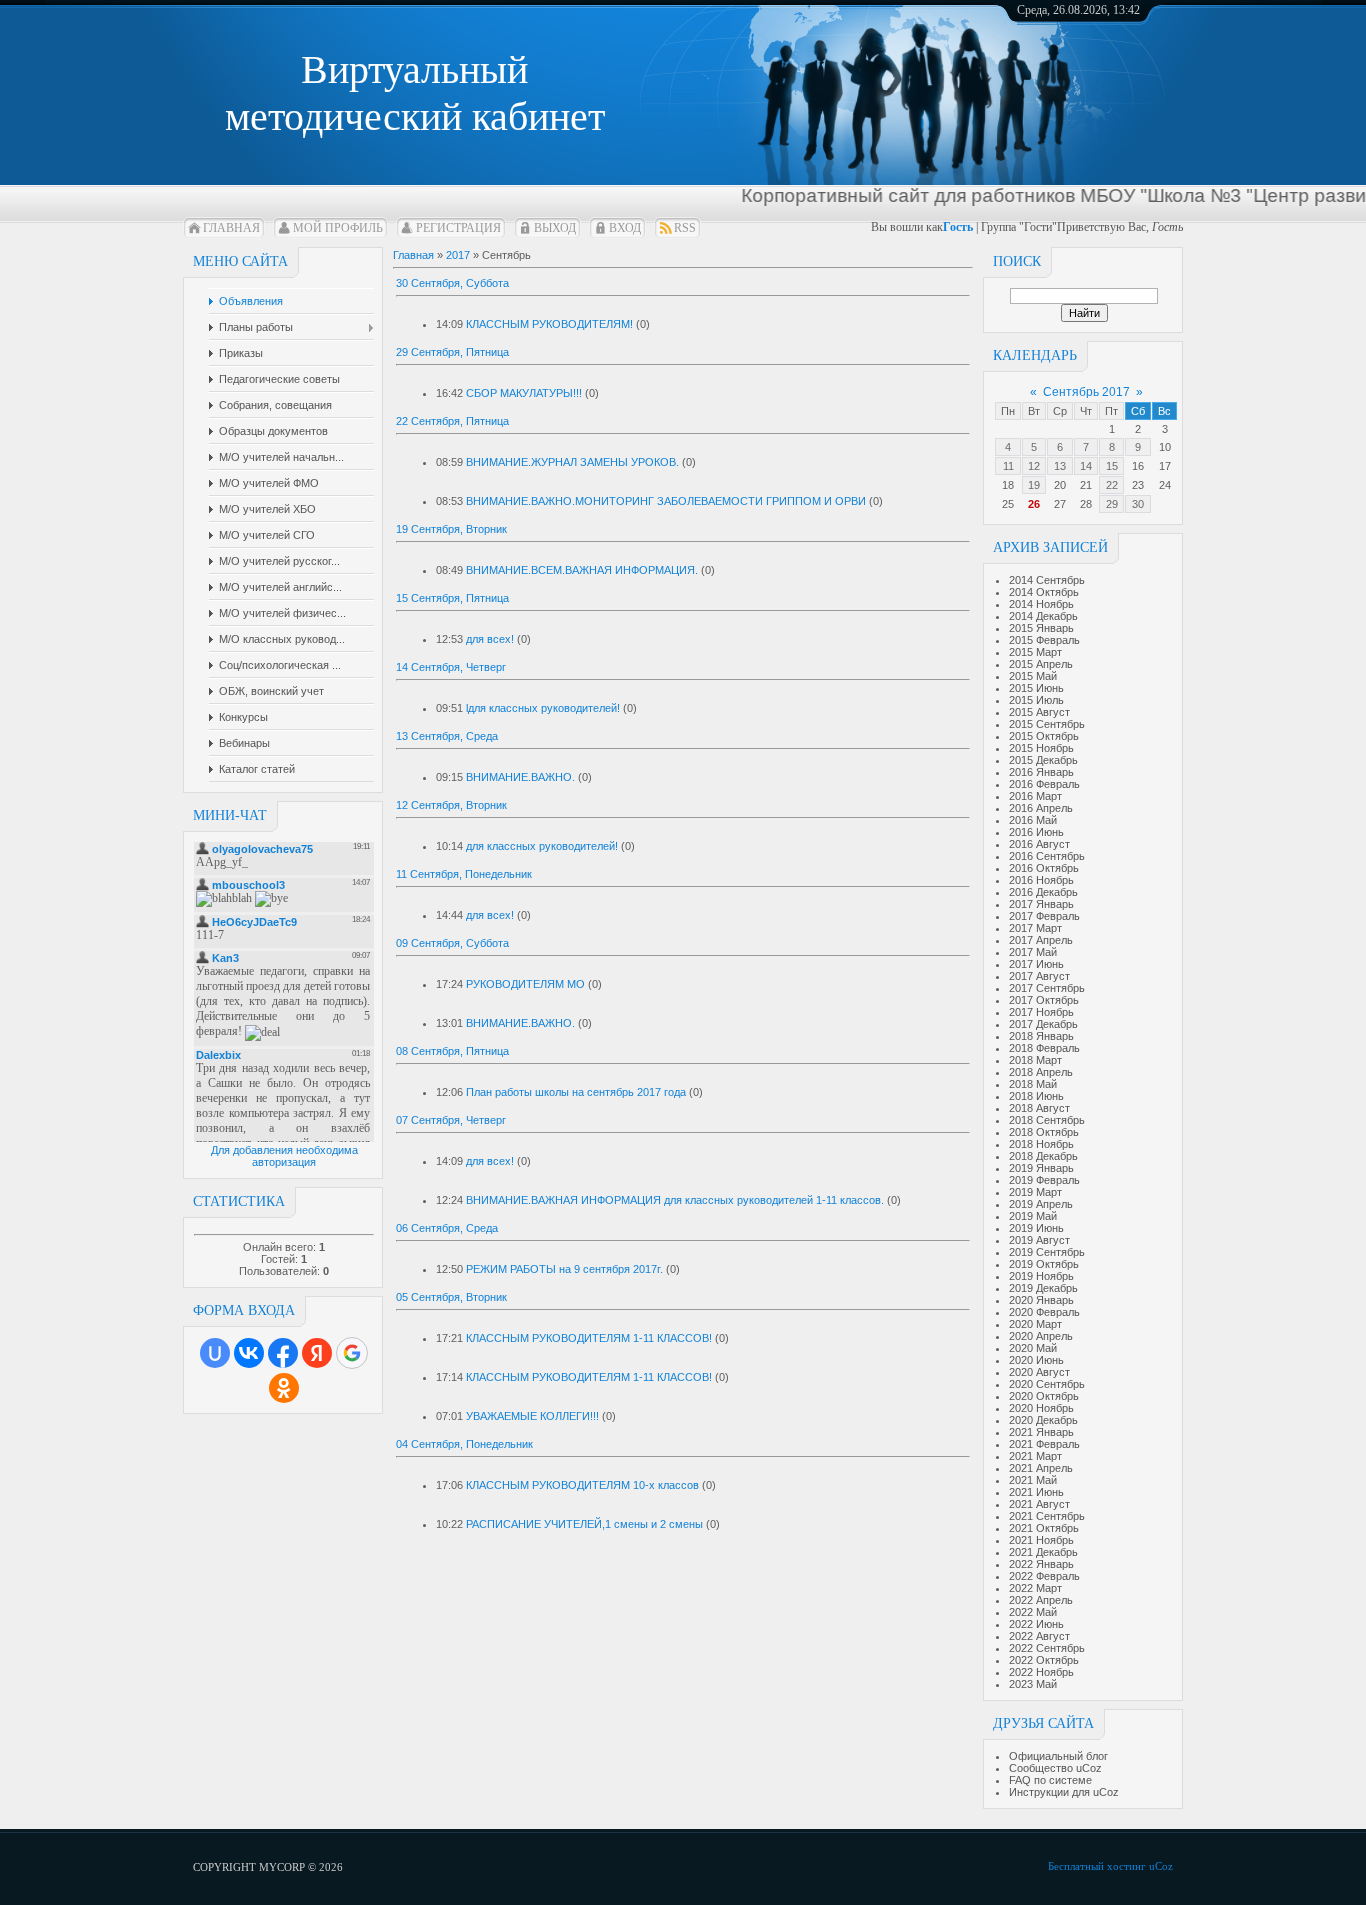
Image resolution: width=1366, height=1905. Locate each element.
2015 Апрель (1041, 664)
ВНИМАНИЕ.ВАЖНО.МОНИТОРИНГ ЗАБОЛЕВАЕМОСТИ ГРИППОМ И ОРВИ (666, 501)
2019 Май (1033, 1216)
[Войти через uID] (215, 1353)
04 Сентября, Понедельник (464, 1444)
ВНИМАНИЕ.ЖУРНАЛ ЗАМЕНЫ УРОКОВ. (572, 462)
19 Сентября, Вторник (451, 529)
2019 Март (1035, 1192)
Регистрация (458, 228)
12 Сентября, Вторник (451, 805)
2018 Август (1039, 1108)
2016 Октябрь (1044, 868)
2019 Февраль (1044, 1180)
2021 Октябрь (1044, 1528)
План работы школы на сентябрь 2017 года (576, 1092)
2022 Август (1039, 1636)
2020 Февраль (1044, 1312)
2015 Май (1033, 676)
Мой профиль (338, 228)
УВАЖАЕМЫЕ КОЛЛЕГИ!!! (532, 1416)
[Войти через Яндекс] (317, 1353)
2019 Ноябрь (1041, 1276)
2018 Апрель (1041, 1072)
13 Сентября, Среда (447, 736)
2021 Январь (1041, 1432)
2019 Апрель (1041, 1204)
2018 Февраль (1044, 1048)
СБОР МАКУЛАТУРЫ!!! (524, 393)
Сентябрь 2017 (1086, 392)
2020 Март (1035, 1324)
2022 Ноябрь (1041, 1672)
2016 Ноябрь (1041, 880)
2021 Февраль (1044, 1444)
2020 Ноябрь (1041, 1408)
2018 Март (1035, 1060)
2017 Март (1035, 928)
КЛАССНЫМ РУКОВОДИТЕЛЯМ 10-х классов (582, 1485)
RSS (685, 228)
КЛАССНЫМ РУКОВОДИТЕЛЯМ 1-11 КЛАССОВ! (589, 1338)
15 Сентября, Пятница (452, 598)
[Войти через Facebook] (283, 1353)
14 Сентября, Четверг (451, 667)
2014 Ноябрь (1041, 604)
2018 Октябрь (1044, 1132)
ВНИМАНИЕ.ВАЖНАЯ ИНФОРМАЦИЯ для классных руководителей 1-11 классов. (675, 1200)
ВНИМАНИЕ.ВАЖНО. (520, 777)
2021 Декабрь (1043, 1552)
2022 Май (1033, 1612)
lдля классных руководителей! (543, 708)
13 (1060, 466)
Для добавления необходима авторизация (284, 1156)
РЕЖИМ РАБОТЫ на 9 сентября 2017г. (564, 1269)
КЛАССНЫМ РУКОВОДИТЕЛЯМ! (549, 324)
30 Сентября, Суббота (452, 283)
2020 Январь (1041, 1300)
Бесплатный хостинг (1097, 1866)
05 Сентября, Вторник (451, 1297)
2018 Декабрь (1043, 1156)
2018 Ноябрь (1041, 1144)
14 (1086, 466)
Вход (625, 228)
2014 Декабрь (1043, 616)
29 (1112, 504)
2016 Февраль (1044, 784)
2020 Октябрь (1044, 1396)
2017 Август (1039, 976)
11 (1008, 466)
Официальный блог (1058, 1756)
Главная (231, 228)
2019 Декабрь (1043, 1288)
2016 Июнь (1036, 832)
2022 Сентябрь (1047, 1648)
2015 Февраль (1044, 640)
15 (1112, 466)
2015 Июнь (1036, 688)
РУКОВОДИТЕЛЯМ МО (525, 984)
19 (1034, 485)
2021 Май (1033, 1480)
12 (1034, 466)
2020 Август (1039, 1372)
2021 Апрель (1041, 1468)
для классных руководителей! (542, 846)
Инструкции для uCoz (1064, 1792)
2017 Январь (1041, 904)
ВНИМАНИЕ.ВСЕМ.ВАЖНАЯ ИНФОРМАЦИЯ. (582, 570)
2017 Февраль (1044, 916)
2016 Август (1039, 844)
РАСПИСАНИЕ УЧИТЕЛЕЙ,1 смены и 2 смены (584, 1524)
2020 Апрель (1041, 1336)
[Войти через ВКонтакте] (249, 1353)
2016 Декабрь (1043, 892)
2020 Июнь (1036, 1360)
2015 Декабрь (1043, 760)
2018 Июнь (1036, 1096)
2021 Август (1039, 1504)
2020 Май (1033, 1348)
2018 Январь (1041, 1036)
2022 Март (1035, 1588)
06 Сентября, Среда (447, 1228)
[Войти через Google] (352, 1353)
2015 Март (1035, 652)
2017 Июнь (1036, 964)
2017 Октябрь (1044, 1000)
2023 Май (1033, 1684)
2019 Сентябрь (1047, 1252)
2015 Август (1039, 712)
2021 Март (1035, 1456)
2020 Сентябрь (1047, 1384)
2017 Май (1033, 952)
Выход (555, 228)
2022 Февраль (1044, 1576)
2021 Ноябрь (1041, 1540)
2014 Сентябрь (1047, 580)
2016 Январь (1041, 772)
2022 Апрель (1041, 1600)
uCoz (1161, 1866)
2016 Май (1033, 820)
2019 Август (1039, 1240)
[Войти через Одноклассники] (284, 1388)
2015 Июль (1036, 700)
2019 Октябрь (1044, 1264)
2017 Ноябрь (1041, 1012)
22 (1112, 485)
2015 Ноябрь (1041, 748)
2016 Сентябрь (1047, 856)
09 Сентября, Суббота (452, 943)
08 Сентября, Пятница (452, 1051)
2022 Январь (1041, 1564)
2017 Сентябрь (1047, 988)
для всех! (490, 639)
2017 (458, 255)
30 (1138, 504)
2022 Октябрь (1044, 1660)
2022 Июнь (1036, 1624)
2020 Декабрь (1043, 1420)
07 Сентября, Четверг (451, 1120)
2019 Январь (1041, 1168)
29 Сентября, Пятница (452, 352)
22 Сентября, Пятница (452, 421)
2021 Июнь (1036, 1492)
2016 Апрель (1041, 808)
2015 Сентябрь (1047, 724)
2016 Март (1035, 796)
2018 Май (1033, 1084)
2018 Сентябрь (1047, 1120)
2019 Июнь (1036, 1228)
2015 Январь (1041, 628)
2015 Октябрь (1044, 736)
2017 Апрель (1041, 940)
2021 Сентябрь (1047, 1516)
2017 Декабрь (1043, 1024)
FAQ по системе (1050, 1780)
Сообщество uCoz (1055, 1768)
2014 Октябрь (1044, 592)
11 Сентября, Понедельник (464, 874)
